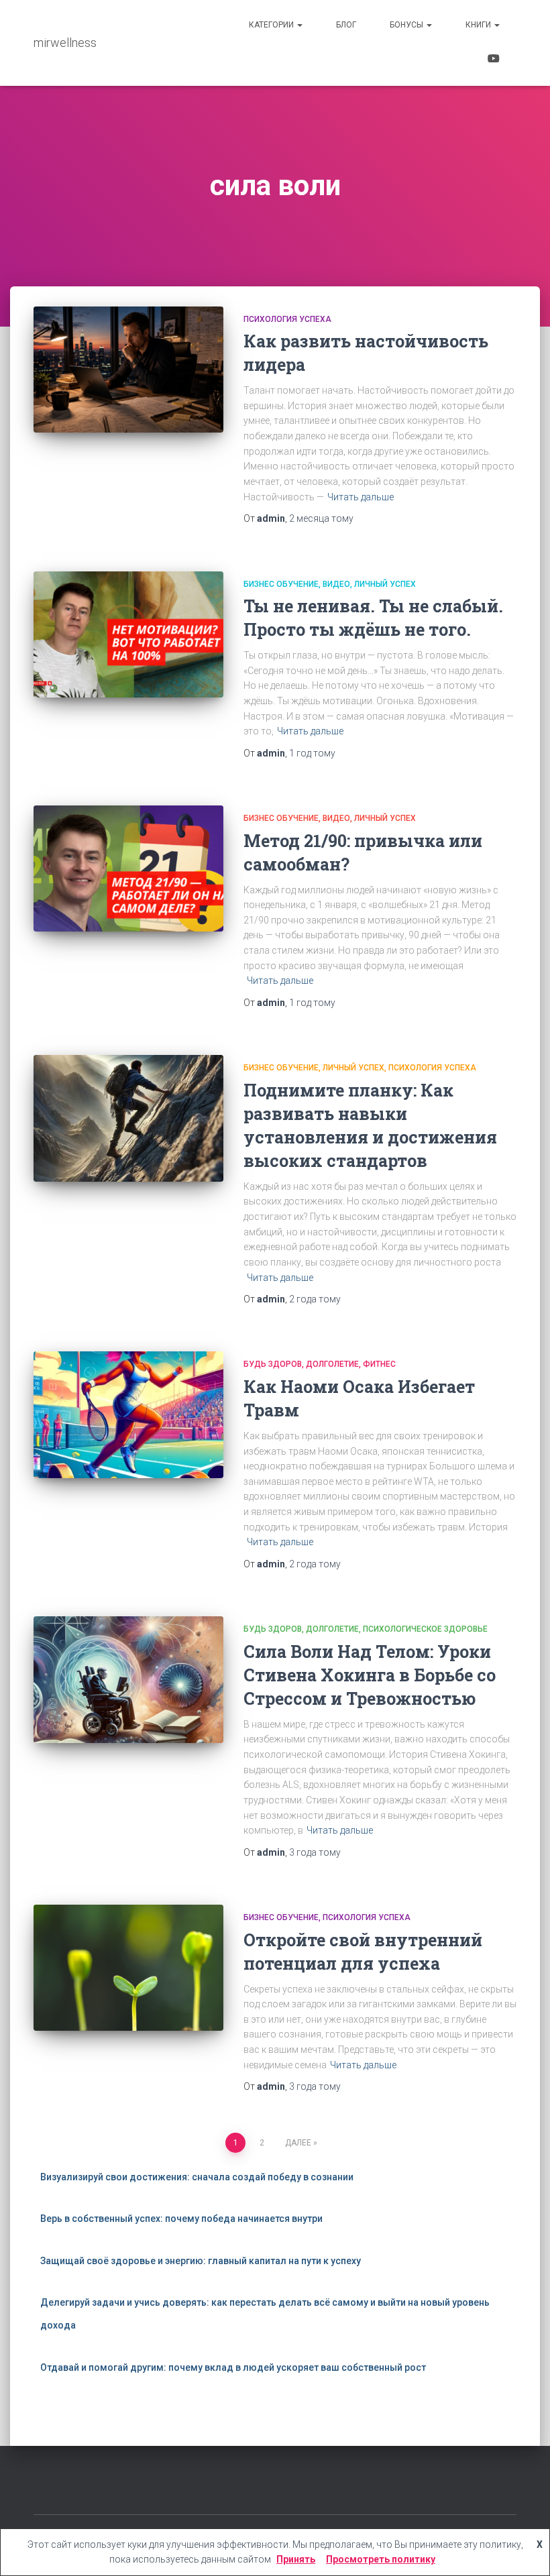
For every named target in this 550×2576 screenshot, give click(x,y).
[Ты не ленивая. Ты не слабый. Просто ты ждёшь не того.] (128, 634)
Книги (479, 25)
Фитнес (379, 1364)
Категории (272, 25)
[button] (299, 25)
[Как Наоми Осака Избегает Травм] (128, 1414)
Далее (298, 2143)
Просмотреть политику (381, 2559)
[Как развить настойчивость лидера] (128, 370)
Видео (336, 584)
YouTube (494, 60)
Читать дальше (361, 497)
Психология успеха (287, 319)
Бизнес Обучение (281, 584)
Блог (346, 25)
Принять (296, 2559)
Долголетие (332, 1364)
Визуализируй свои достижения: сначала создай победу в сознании (197, 2177)
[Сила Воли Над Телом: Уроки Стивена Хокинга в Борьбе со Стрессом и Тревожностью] (128, 1679)
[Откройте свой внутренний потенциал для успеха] (128, 1968)
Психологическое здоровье (425, 1629)
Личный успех (385, 584)
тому (321, 518)
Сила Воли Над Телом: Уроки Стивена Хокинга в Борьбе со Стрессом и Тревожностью (370, 1675)
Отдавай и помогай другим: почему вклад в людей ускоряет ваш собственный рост (233, 2367)
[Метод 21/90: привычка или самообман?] (128, 869)
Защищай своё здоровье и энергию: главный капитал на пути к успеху (201, 2261)
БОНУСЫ (407, 25)
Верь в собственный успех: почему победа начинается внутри (181, 2219)
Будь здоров (273, 1364)
